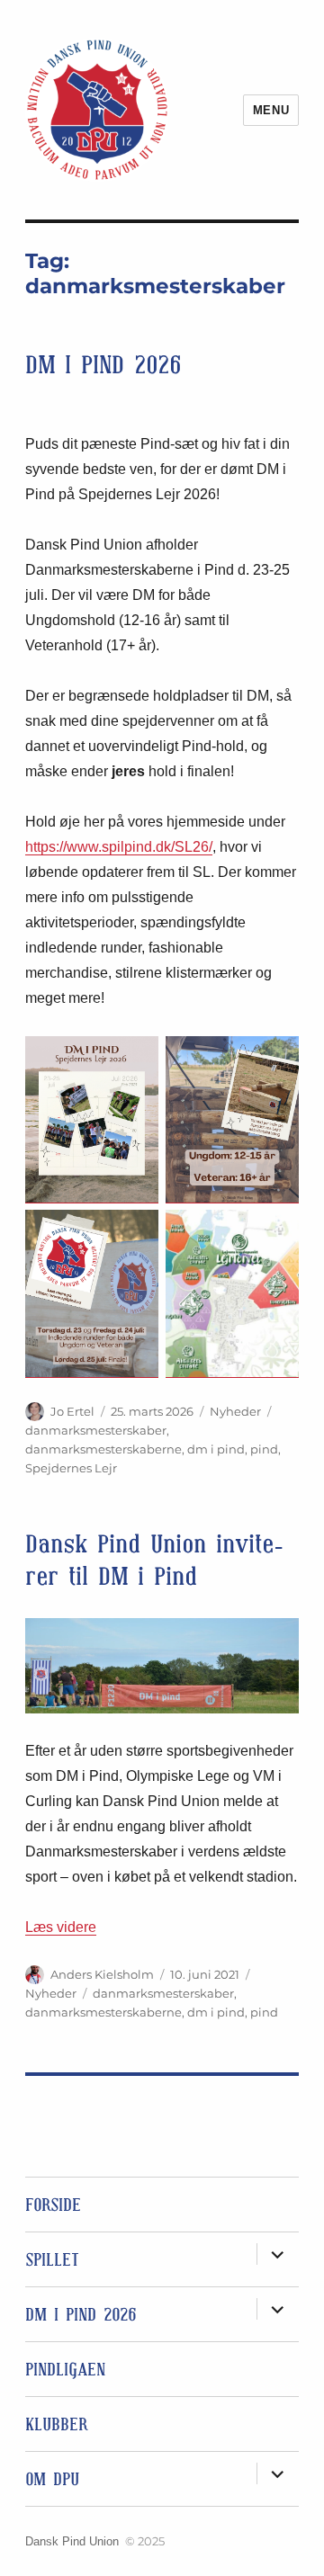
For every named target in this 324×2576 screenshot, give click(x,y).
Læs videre (61, 1927)
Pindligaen (65, 2369)
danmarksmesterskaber (96, 1430)
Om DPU (52, 2479)
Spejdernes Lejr (71, 1468)
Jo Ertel (72, 1411)
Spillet (52, 2259)
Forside (53, 2205)
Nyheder (235, 1411)
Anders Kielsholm (102, 1974)
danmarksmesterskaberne (103, 1449)
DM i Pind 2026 (81, 2314)
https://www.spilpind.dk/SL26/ (119, 847)
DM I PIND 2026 (103, 365)
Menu (271, 110)
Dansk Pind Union (72, 2541)
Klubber (56, 2424)
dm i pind (216, 1449)
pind (264, 1449)
